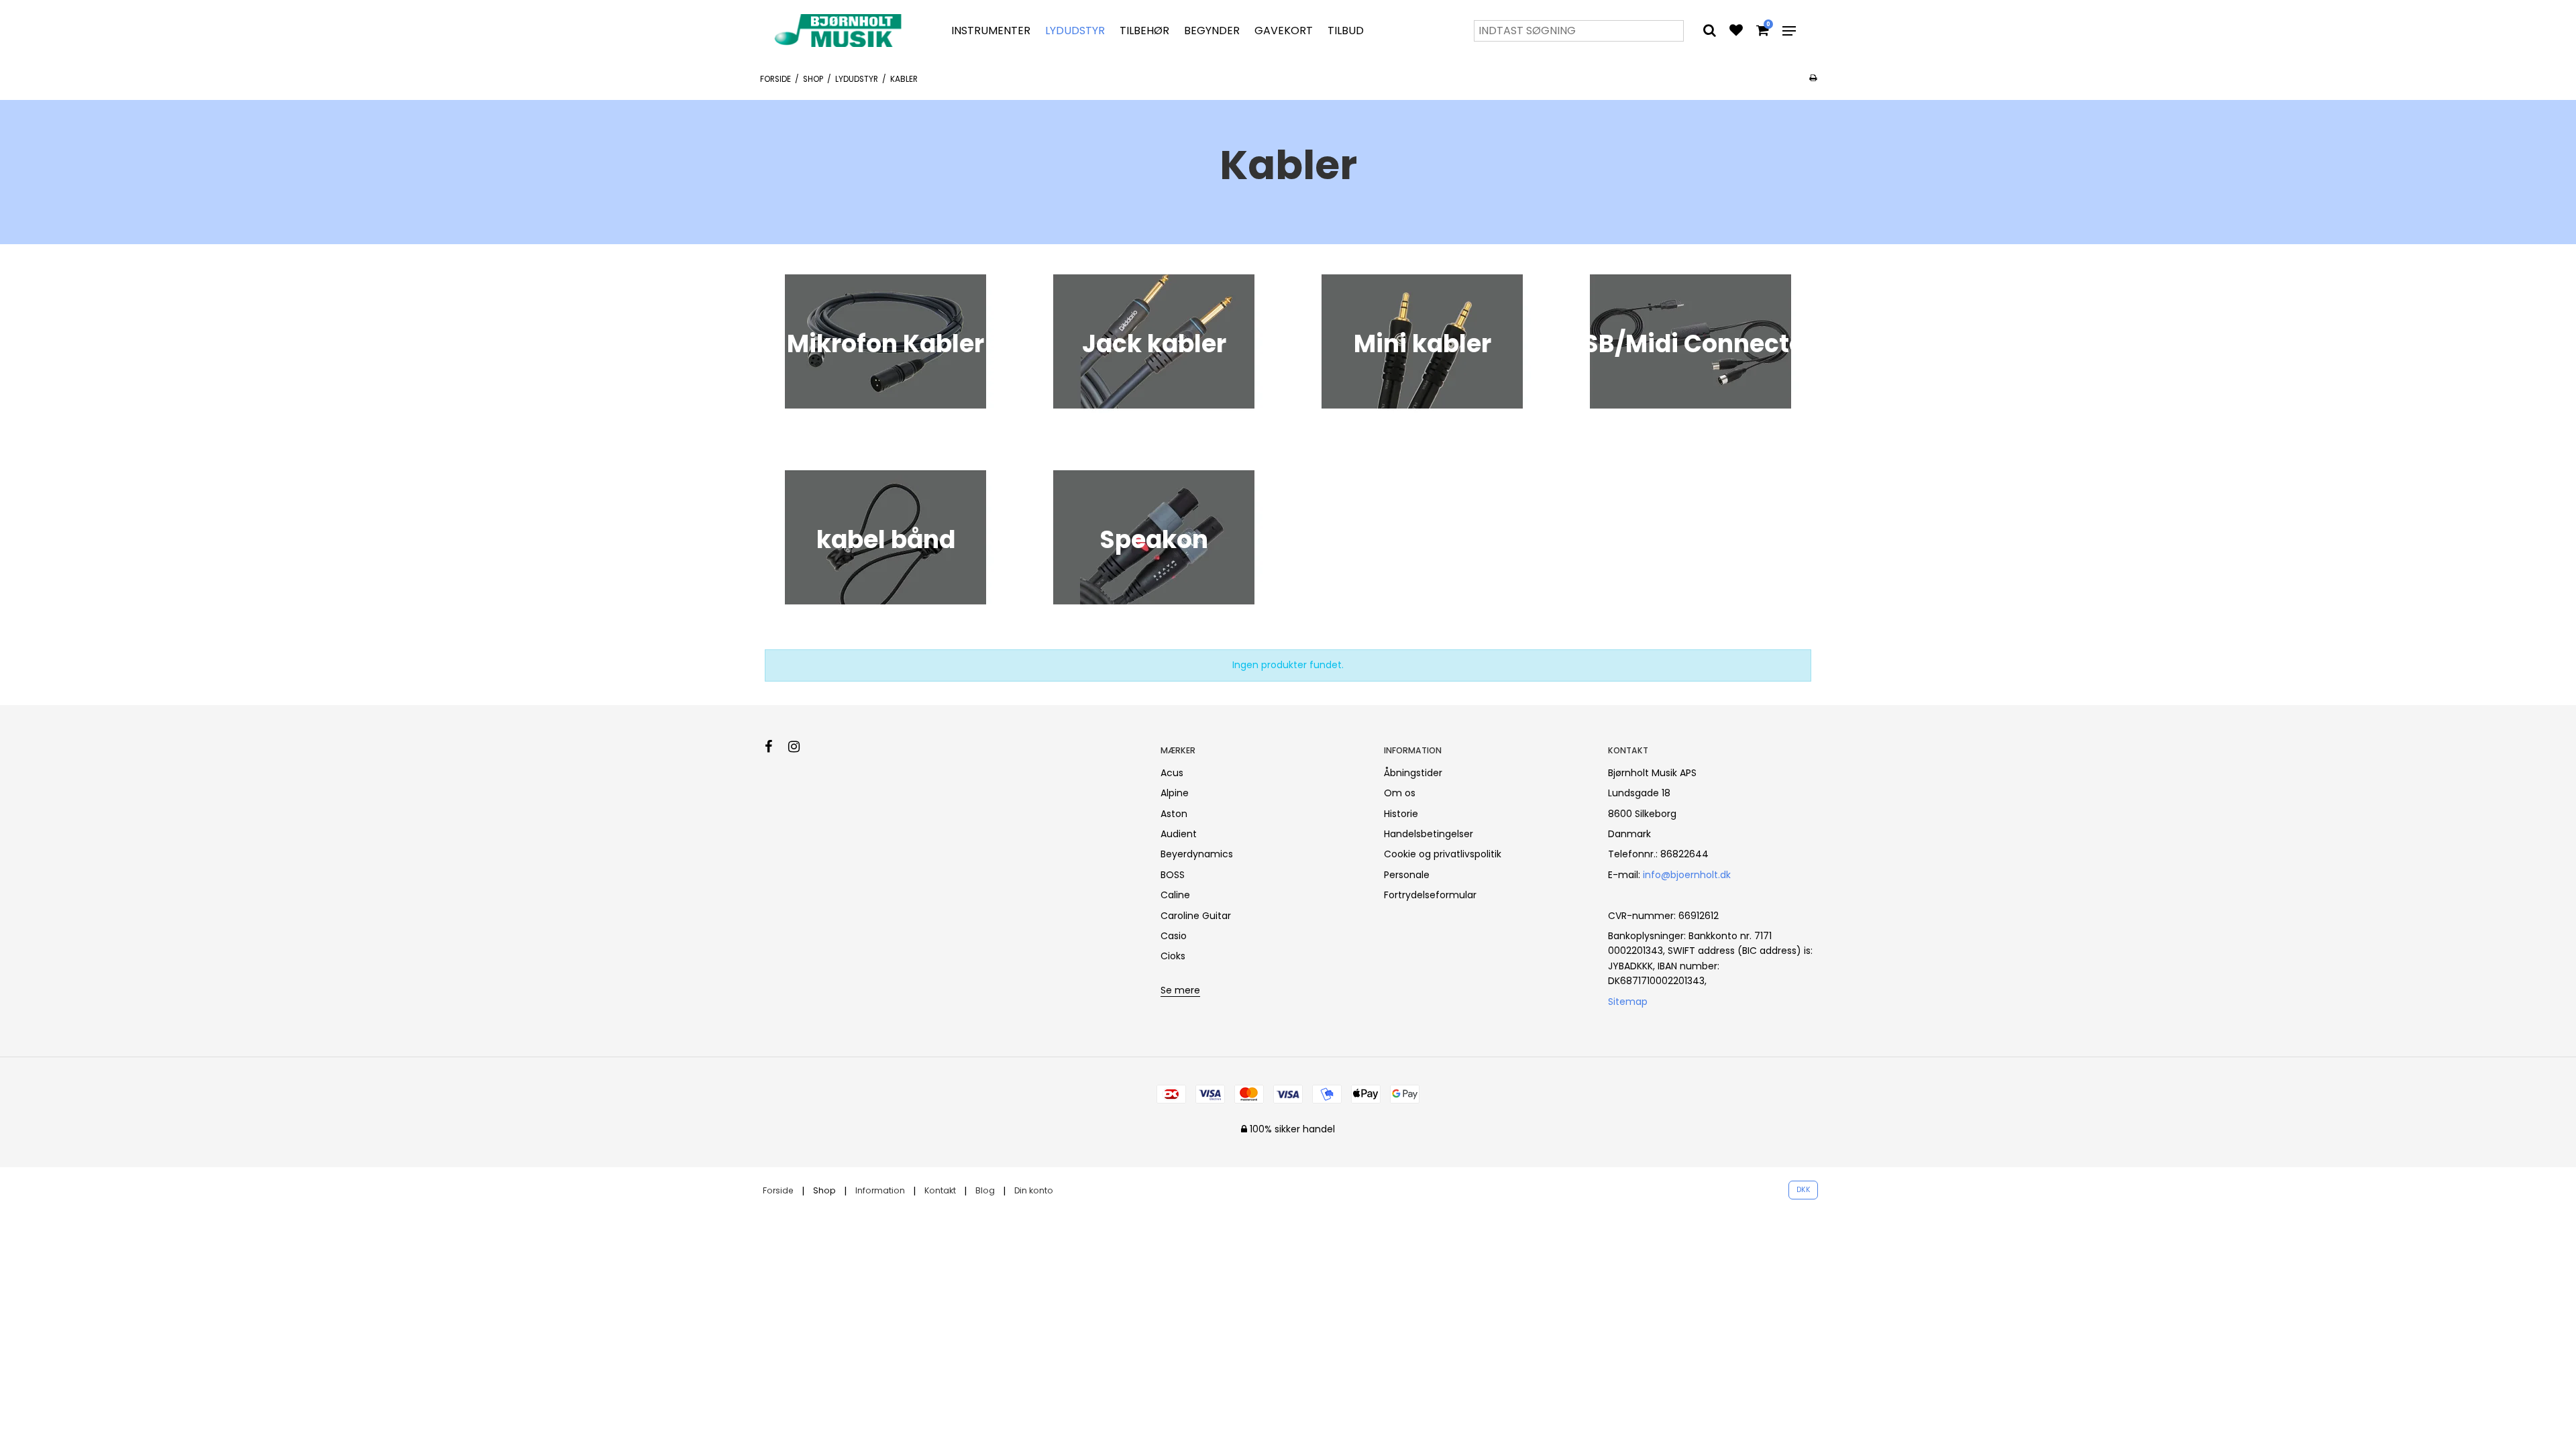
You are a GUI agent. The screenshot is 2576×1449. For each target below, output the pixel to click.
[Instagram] (801, 747)
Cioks (1173, 956)
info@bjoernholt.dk (1687, 875)
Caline (1175, 895)
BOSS (1173, 875)
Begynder (1212, 31)
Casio (1174, 936)
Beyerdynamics (1197, 854)
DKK (1804, 1190)
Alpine (1175, 793)
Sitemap (1628, 1002)
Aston (1174, 814)
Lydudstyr (1075, 31)
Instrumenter (991, 31)
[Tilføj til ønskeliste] (1736, 32)
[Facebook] (775, 747)
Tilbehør (1144, 31)
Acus (1172, 773)
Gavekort (1284, 31)
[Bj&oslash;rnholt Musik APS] (841, 31)
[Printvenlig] (1813, 78)
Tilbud (1346, 31)
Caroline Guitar (1196, 916)
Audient (1179, 834)
